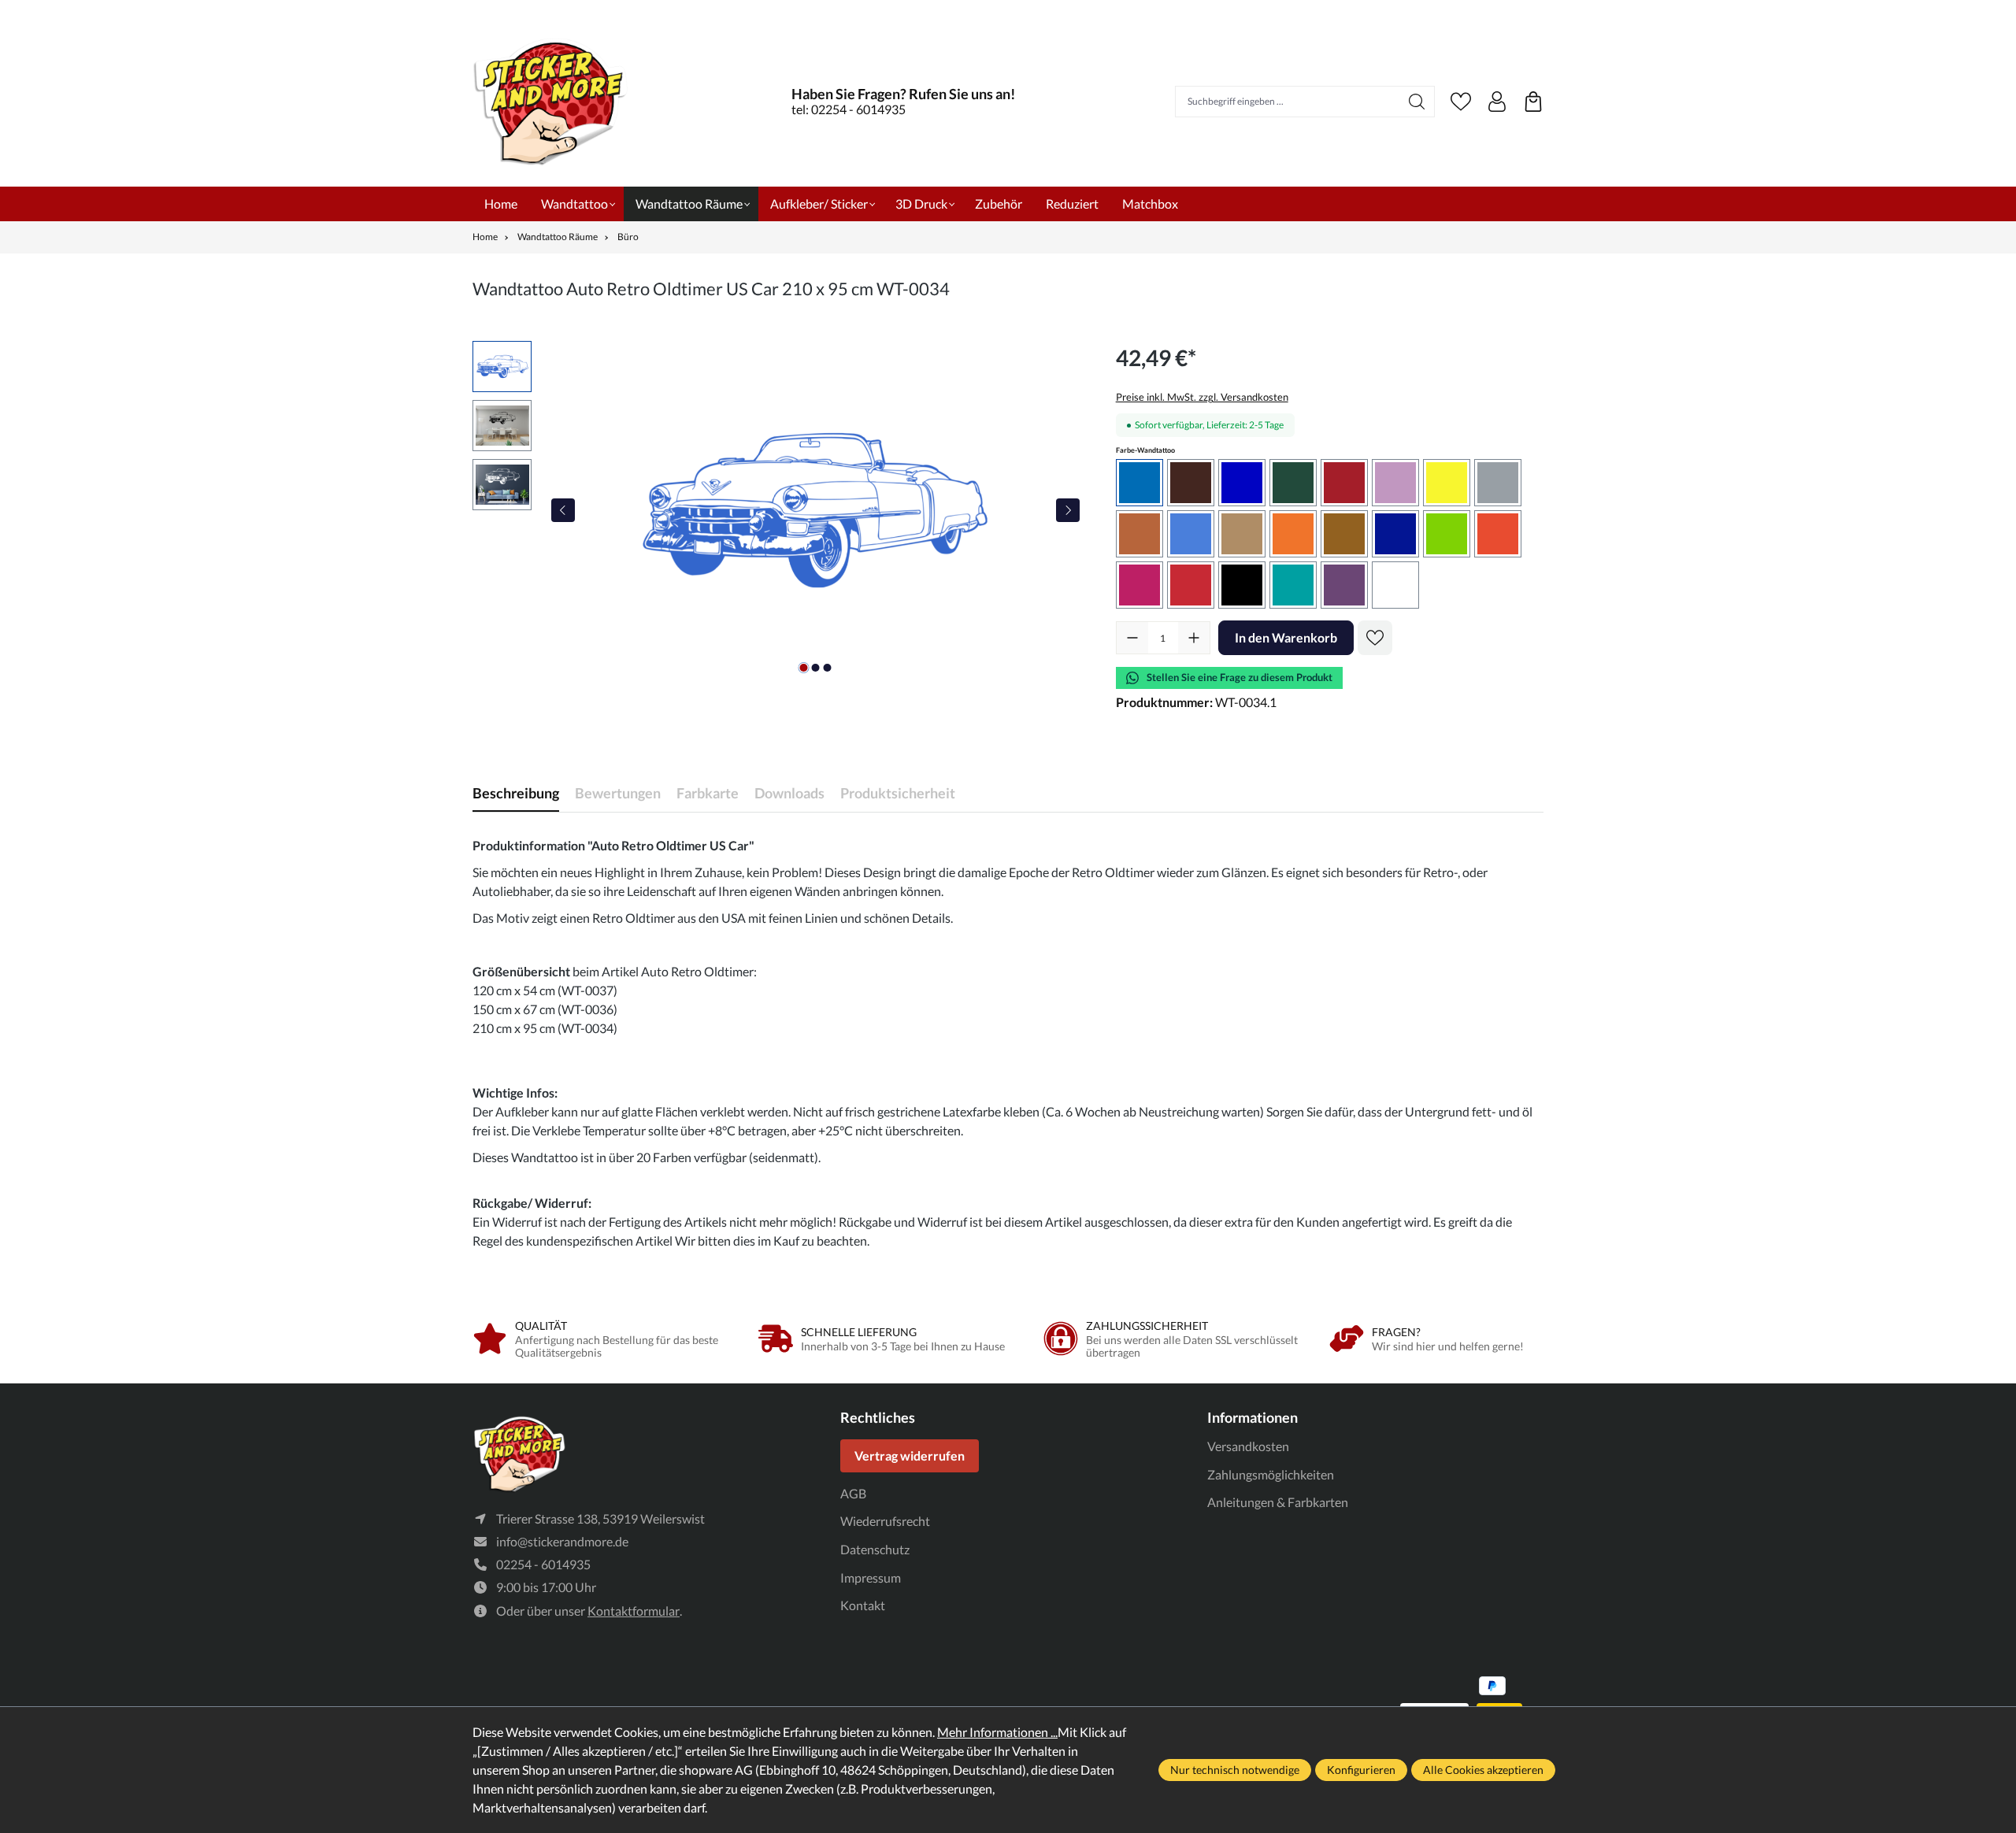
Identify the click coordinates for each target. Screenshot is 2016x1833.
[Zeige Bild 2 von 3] (815, 668)
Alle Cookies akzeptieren (1483, 1770)
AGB (853, 1493)
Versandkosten (1248, 1446)
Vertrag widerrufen (910, 1455)
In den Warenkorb (1286, 637)
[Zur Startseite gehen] (551, 101)
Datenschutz (875, 1549)
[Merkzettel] (1461, 102)
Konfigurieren (1361, 1770)
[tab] (516, 793)
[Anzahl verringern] (1132, 638)
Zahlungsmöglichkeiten (1271, 1474)
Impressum (871, 1577)
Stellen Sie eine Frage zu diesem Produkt (1240, 677)
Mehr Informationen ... (997, 1732)
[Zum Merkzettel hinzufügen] (1375, 638)
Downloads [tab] (789, 793)
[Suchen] (1417, 102)
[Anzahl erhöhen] (1194, 638)
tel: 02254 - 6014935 (849, 109)
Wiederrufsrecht (885, 1521)
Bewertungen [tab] (618, 793)
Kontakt (863, 1605)
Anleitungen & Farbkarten (1278, 1502)
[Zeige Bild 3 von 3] (827, 668)
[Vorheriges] (563, 510)
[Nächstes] (1068, 510)
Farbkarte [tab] (708, 793)
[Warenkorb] (1533, 102)
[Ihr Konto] (1497, 102)
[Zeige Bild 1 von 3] (803, 668)
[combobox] (1288, 102)
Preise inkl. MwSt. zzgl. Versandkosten (1202, 397)
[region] (778, 510)
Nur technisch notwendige (1235, 1770)
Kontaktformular (634, 1611)
